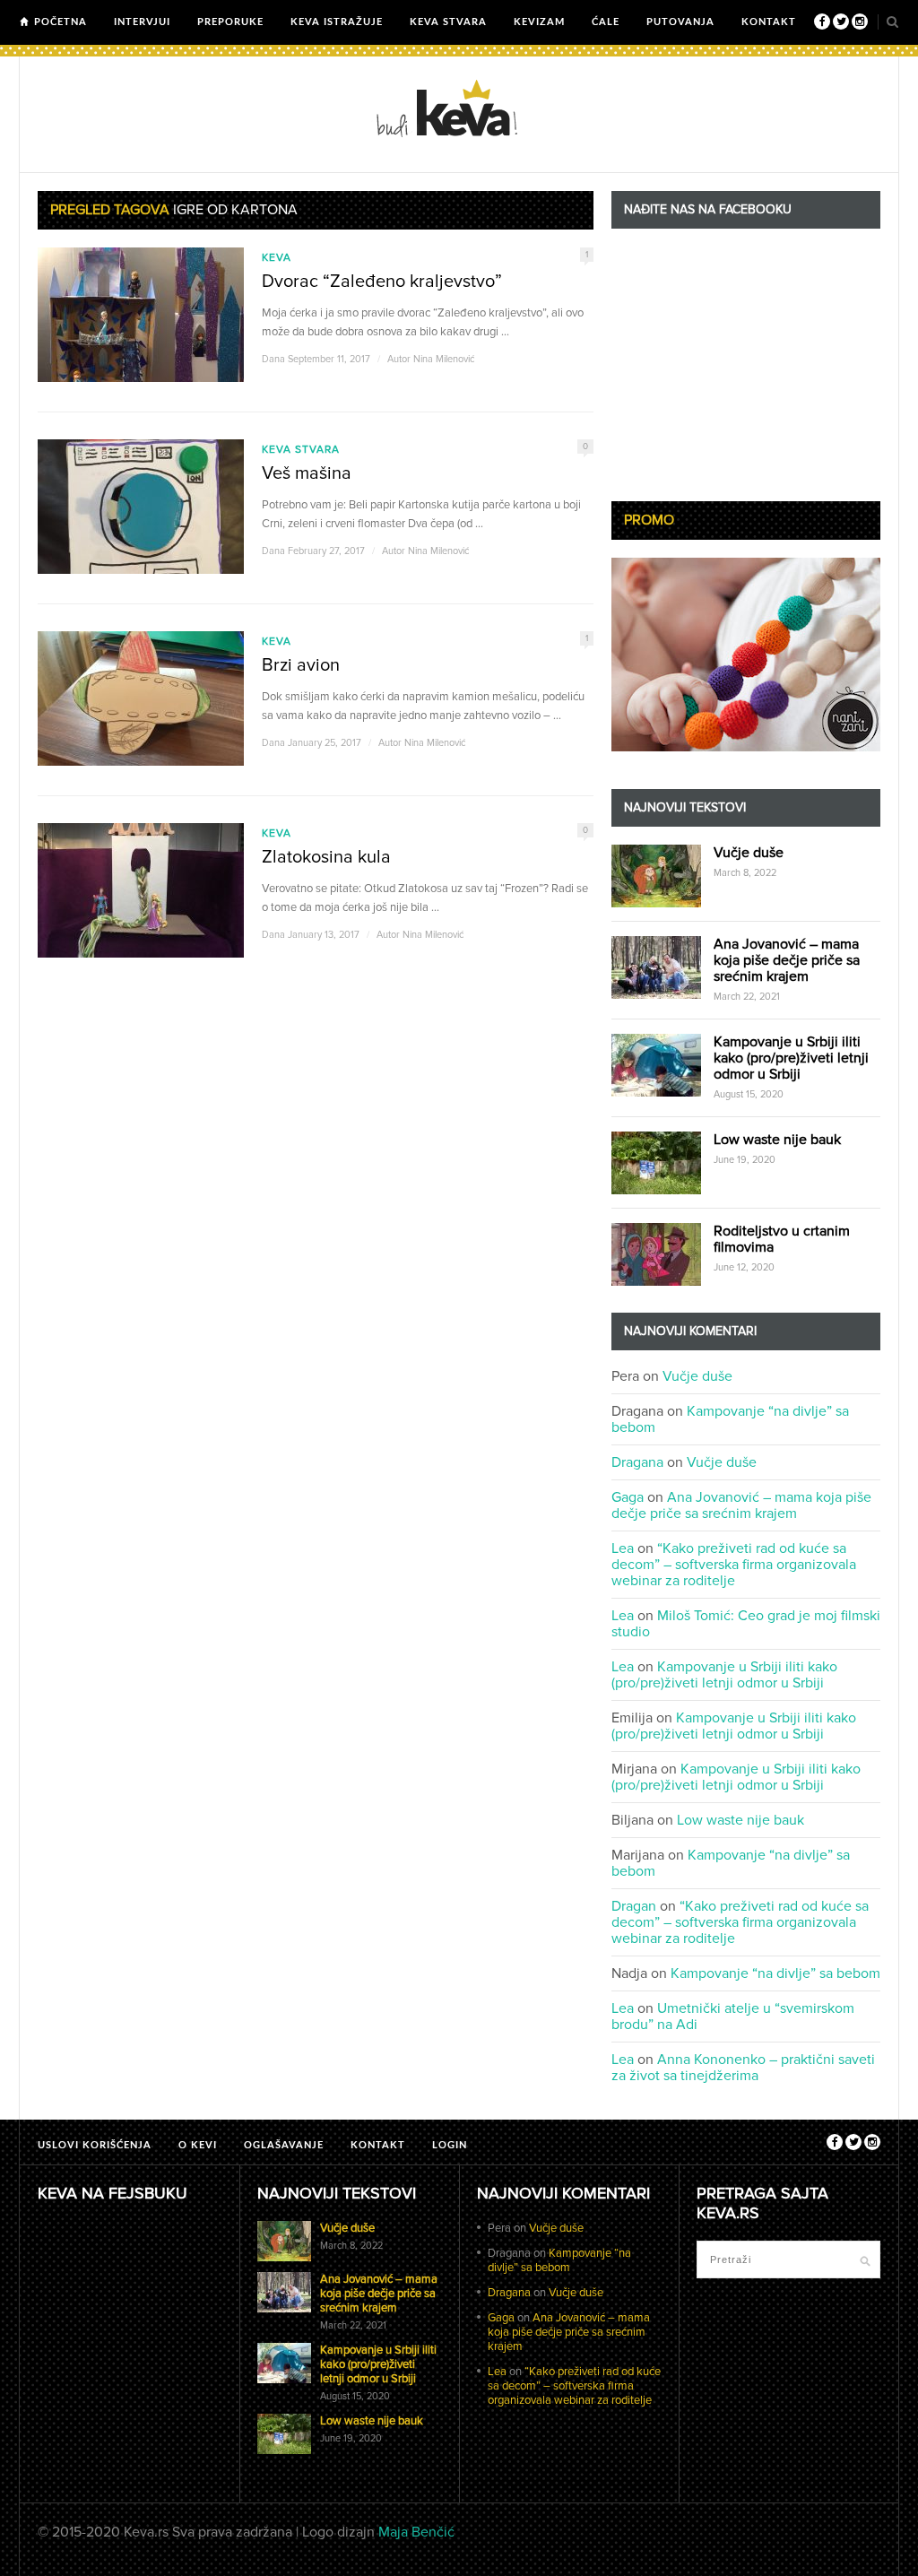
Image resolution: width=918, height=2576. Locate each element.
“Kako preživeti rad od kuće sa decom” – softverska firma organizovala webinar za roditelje (734, 1565)
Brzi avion (301, 665)
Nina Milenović (444, 359)
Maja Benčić (416, 2532)
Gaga (628, 1497)
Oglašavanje (284, 2145)
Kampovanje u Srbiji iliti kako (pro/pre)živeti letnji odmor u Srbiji (791, 1058)
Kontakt (769, 22)
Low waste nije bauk (777, 1140)
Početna (61, 22)
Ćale (606, 22)
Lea (623, 1548)
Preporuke (230, 22)
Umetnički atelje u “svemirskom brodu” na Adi (733, 2017)
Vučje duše (749, 853)
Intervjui (142, 22)
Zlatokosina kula (326, 857)
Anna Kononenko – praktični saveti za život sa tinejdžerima (743, 2068)
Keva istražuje (337, 22)
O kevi (198, 2145)
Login (450, 2145)
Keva (277, 258)
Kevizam (539, 22)
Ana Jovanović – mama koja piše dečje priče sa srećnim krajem (787, 960)
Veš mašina (307, 473)
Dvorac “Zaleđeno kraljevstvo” (382, 282)
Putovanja (680, 22)
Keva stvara (448, 22)
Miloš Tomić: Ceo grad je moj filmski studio (746, 1624)
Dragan (634, 1906)
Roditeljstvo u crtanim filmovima (782, 1239)
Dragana (637, 1462)
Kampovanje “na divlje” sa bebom (730, 1419)
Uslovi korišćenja (95, 2145)
